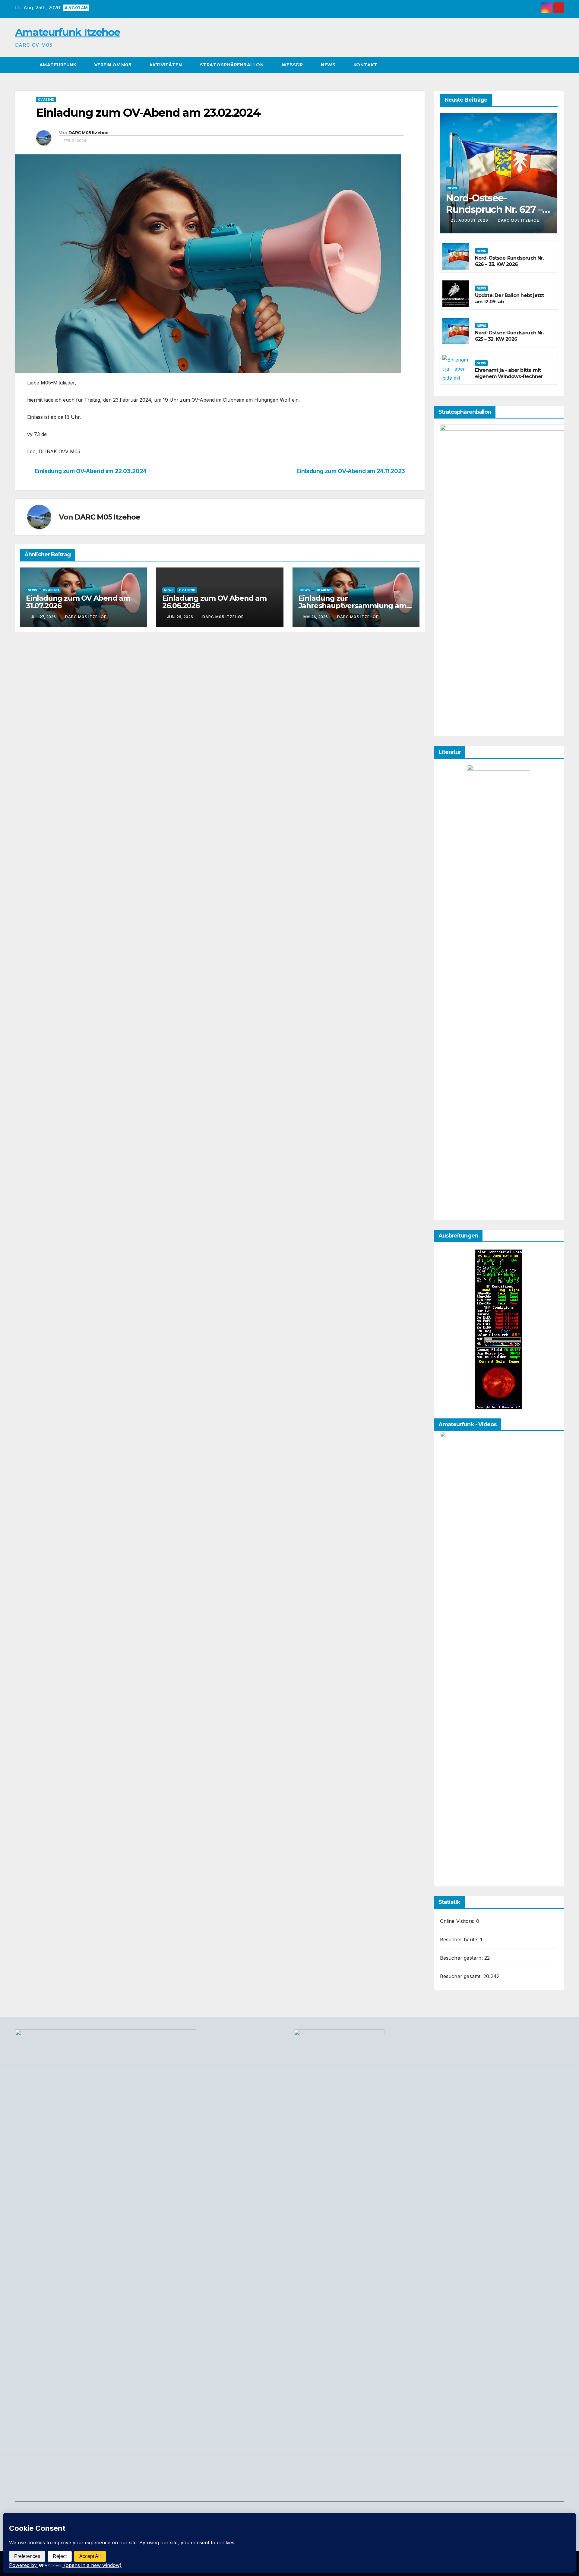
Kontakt (365, 65)
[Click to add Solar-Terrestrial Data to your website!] (499, 1329)
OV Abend (46, 100)
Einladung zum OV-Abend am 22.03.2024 (91, 471)
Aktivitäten (166, 65)
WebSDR (293, 65)
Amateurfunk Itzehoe (68, 32)
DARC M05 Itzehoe (89, 133)
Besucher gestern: (462, 1958)
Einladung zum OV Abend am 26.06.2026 (214, 602)
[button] (560, 65)
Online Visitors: (458, 1921)
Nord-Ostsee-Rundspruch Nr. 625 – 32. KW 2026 (509, 336)
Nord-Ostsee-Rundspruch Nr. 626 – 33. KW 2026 (509, 261)
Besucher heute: (460, 1939)
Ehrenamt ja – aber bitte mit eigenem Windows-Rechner (509, 373)
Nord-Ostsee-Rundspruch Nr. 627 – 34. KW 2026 (494, 210)
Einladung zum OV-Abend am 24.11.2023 (351, 471)
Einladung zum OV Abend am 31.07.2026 (78, 602)
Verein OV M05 (114, 65)
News (329, 65)
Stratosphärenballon (233, 65)
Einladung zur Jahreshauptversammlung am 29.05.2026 (352, 606)
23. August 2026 (470, 220)
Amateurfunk (59, 65)
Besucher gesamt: (462, 1976)
